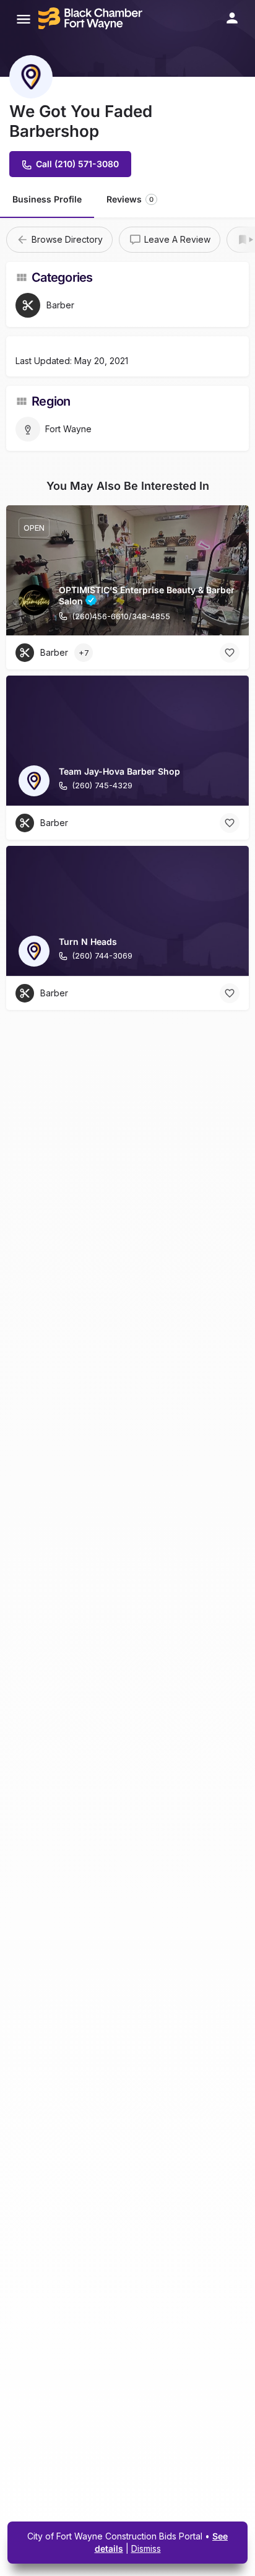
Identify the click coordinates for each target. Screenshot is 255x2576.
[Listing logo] (31, 77)
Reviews (130, 199)
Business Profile (47, 199)
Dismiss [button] (146, 2548)
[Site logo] (92, 19)
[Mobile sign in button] (232, 18)
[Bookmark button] (230, 653)
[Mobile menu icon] (24, 19)
